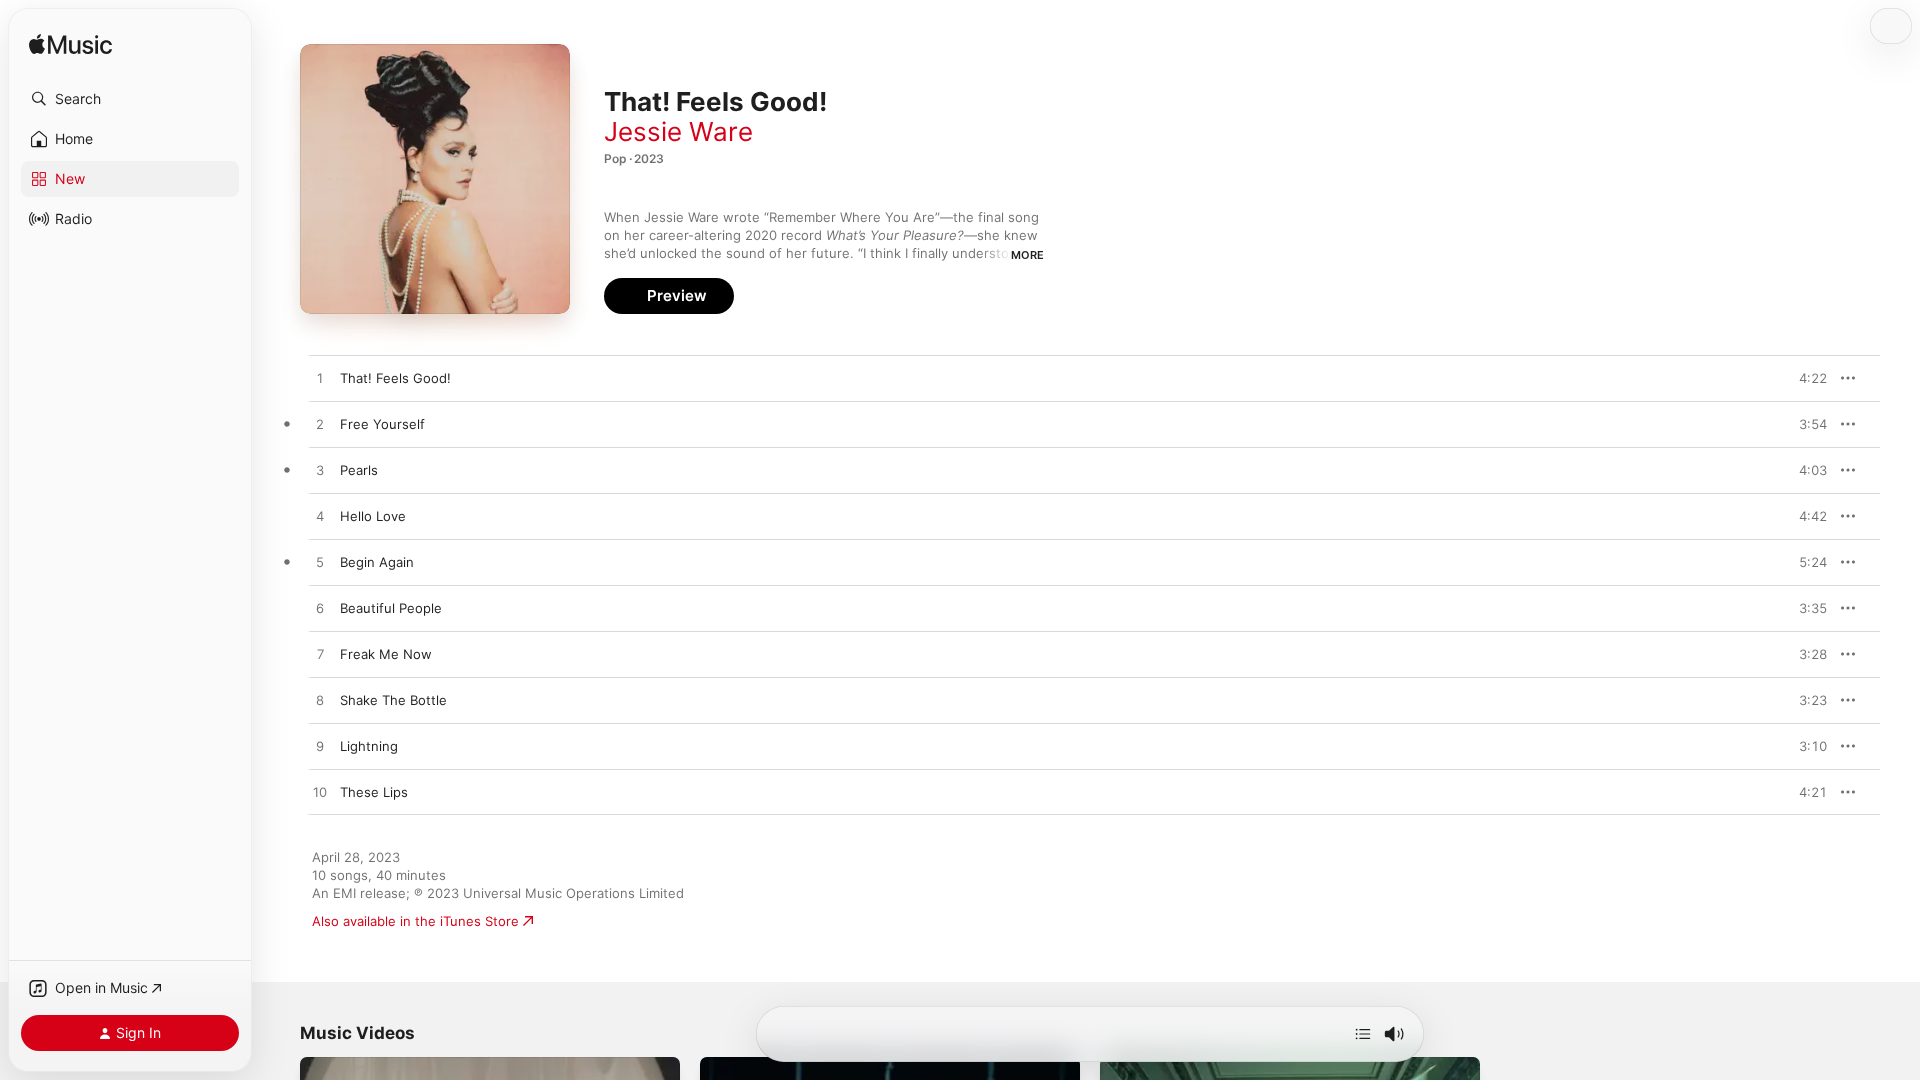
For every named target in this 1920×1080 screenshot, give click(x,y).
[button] (130, 99)
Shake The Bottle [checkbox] (393, 700)
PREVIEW (1805, 378)
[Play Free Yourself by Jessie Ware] (320, 425)
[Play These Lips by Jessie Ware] (320, 793)
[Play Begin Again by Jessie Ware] (320, 563)
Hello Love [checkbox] (373, 516)
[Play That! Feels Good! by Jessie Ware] (320, 379)
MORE (1027, 255)
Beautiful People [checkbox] (391, 608)
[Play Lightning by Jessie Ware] (320, 747)
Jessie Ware (678, 131)
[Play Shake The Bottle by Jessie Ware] (320, 701)
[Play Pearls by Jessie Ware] (320, 471)
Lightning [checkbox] (369, 746)
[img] (70, 45)
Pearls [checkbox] (359, 470)
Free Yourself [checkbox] (382, 424)
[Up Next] (1363, 1034)
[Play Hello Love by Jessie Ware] (320, 517)
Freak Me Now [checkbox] (386, 654)
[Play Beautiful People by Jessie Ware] (320, 609)
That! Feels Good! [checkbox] (395, 378)
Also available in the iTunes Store (415, 921)
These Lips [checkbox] (374, 792)
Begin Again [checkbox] (377, 562)
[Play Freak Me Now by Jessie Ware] (320, 655)
